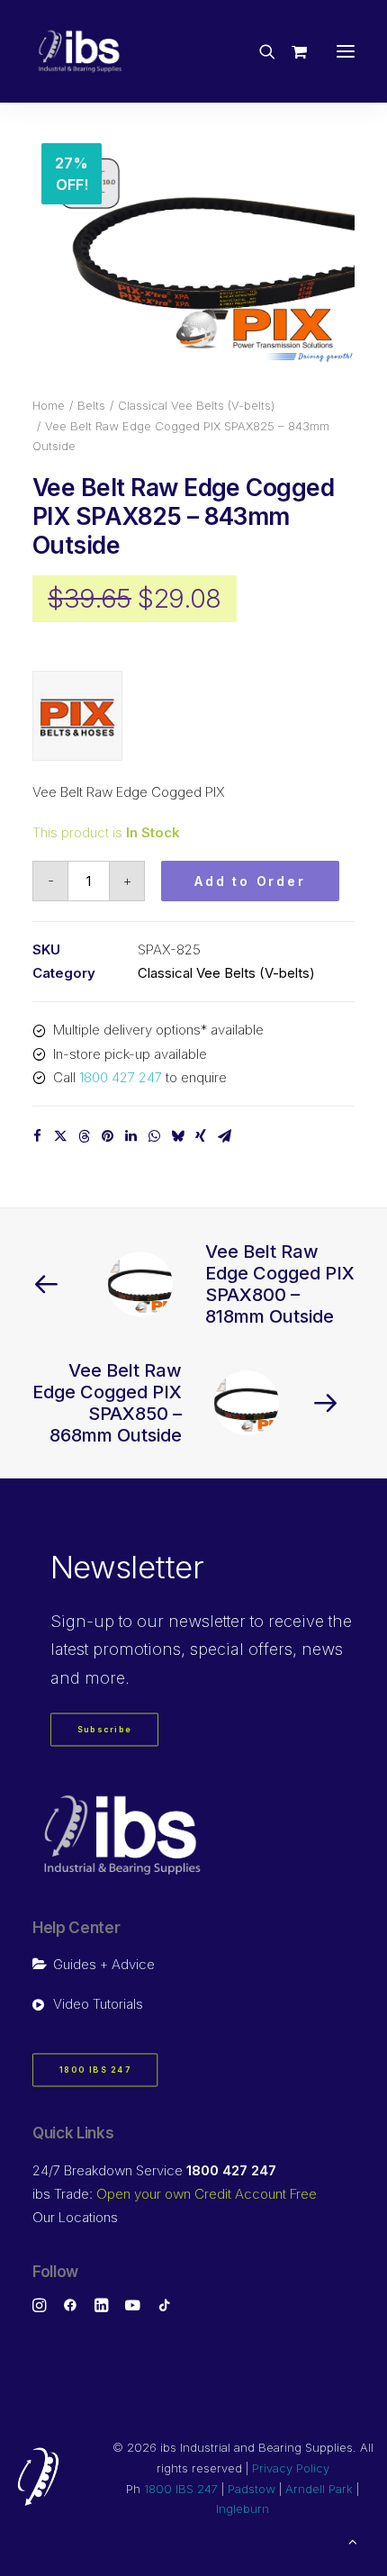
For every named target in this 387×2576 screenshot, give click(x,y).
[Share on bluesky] (177, 1136)
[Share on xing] (201, 1136)
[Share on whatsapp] (154, 1136)
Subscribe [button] (105, 1730)
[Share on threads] (84, 1136)
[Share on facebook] (37, 1136)
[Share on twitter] (60, 1136)
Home (49, 405)
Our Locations (75, 2217)
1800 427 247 (121, 1077)
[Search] (259, 51)
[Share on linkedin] (130, 1136)
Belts (91, 405)
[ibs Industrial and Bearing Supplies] (80, 51)
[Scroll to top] (353, 2540)
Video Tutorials (98, 2004)
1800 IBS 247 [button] (95, 2070)
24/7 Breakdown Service (154, 2170)
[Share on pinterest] (107, 1136)
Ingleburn (243, 2508)
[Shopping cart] (291, 51)
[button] (346, 51)
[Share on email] (224, 1136)
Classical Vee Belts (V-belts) (196, 405)
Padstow (252, 2489)
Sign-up (82, 1621)
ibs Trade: (175, 2194)
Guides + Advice (104, 1964)
